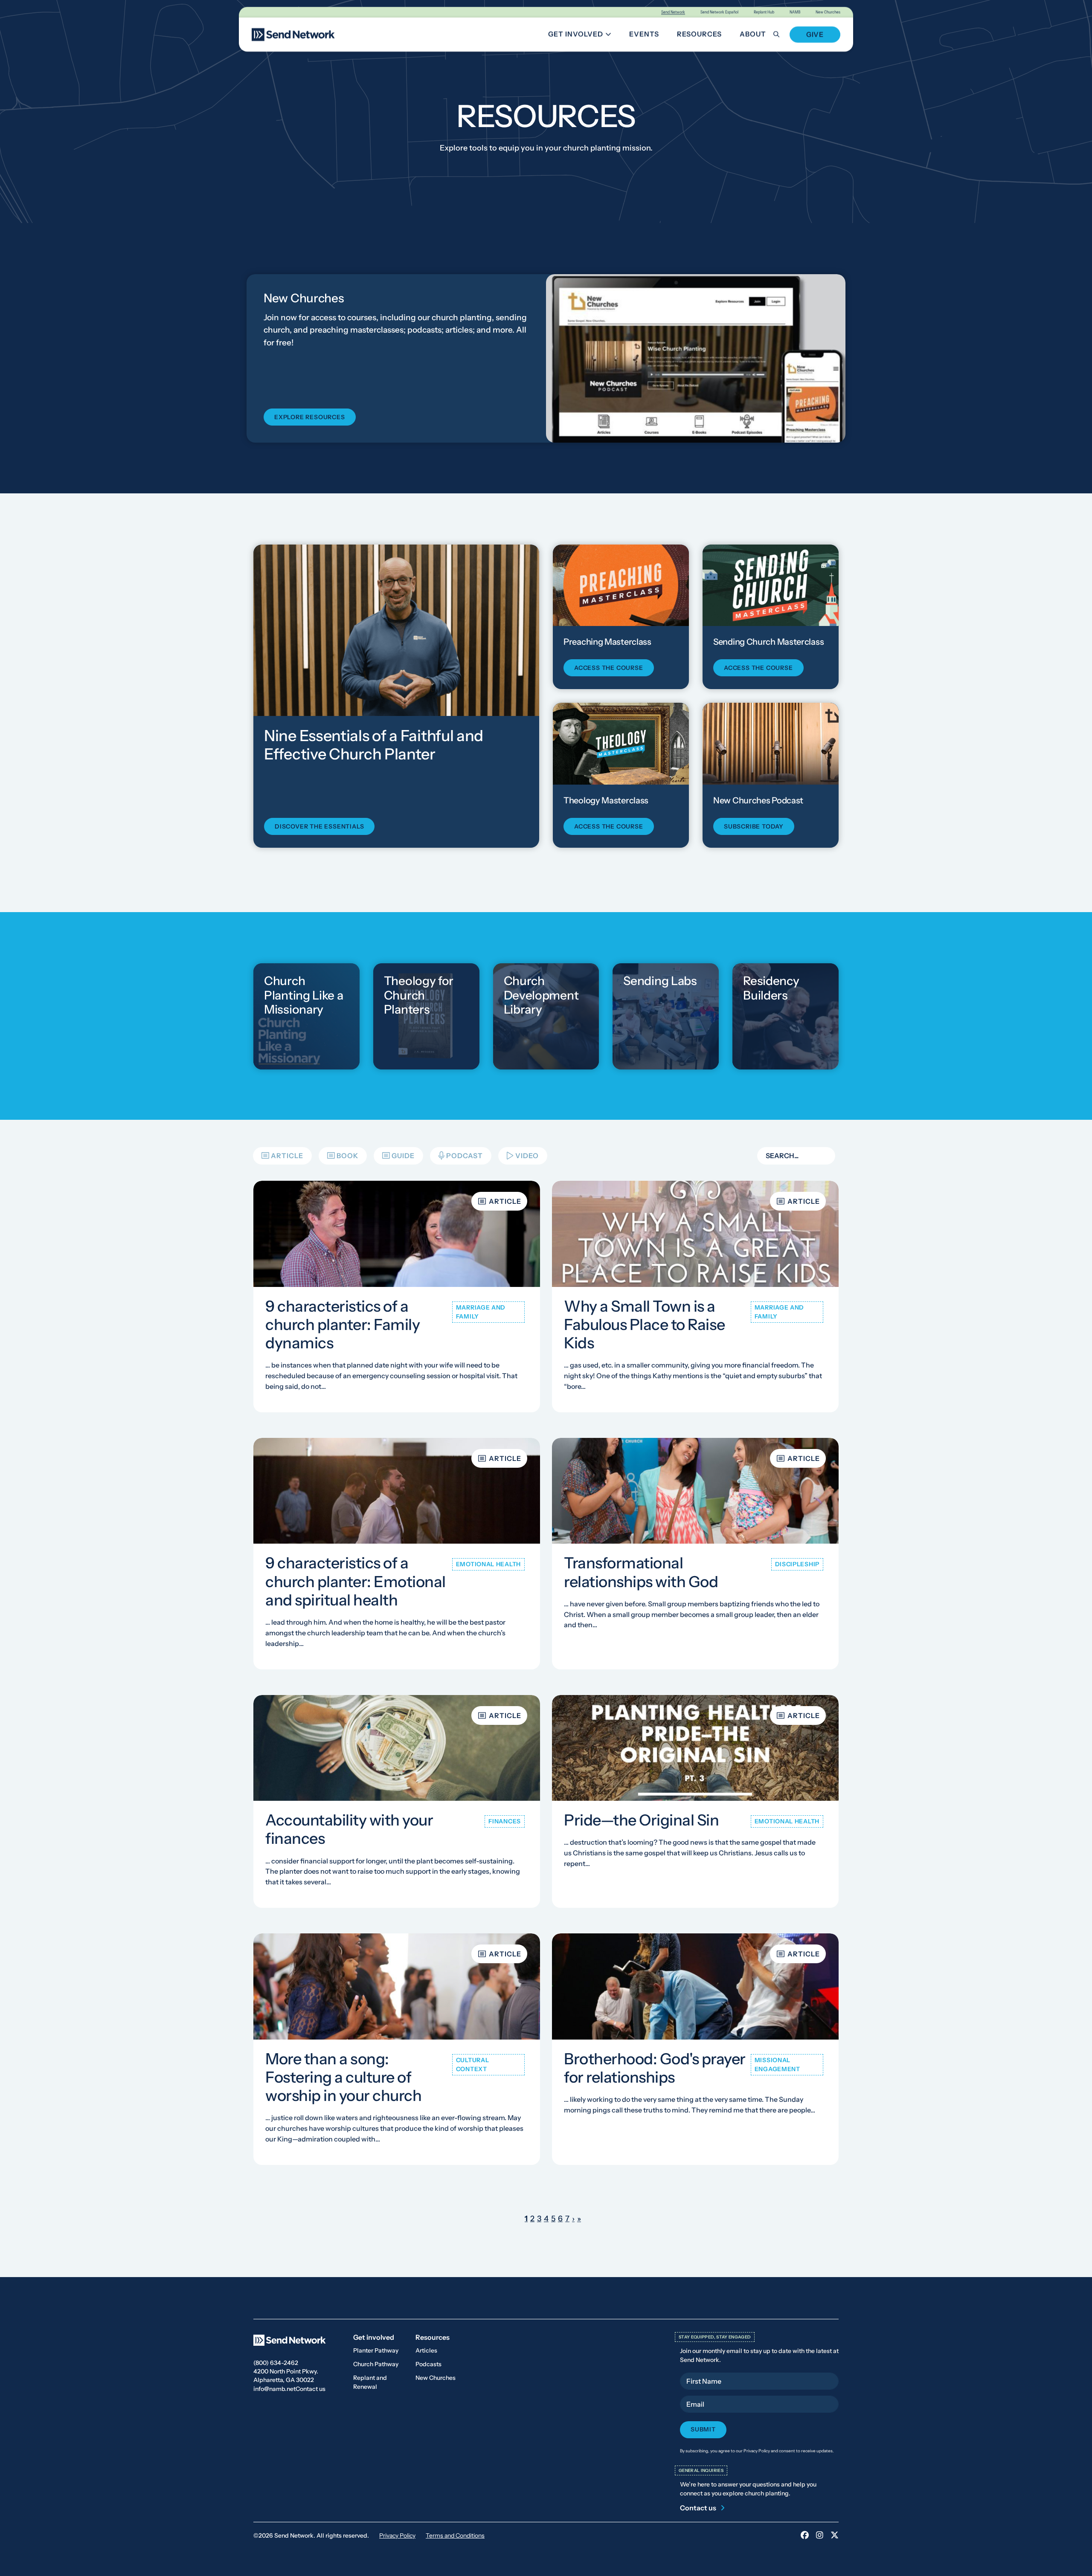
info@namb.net (274, 2389)
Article (287, 1156)
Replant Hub (764, 12)
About (753, 34)
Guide (403, 1156)
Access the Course (609, 668)
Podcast (465, 1156)
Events (644, 34)
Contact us (311, 2389)
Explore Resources (310, 417)
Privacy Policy (397, 2535)
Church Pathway (376, 2364)
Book (347, 1156)
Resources (699, 34)
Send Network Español (719, 12)
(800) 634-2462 (276, 2363)
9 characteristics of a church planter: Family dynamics (343, 1324)
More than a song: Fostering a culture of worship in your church (343, 2077)
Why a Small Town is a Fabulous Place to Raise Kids (645, 1324)
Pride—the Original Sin (641, 1820)
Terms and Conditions (455, 2535)
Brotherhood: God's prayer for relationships (655, 2068)
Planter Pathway (376, 2350)
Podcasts (428, 2364)
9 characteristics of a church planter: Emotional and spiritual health (356, 1582)
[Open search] (781, 34)
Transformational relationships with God (641, 1572)
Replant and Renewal (370, 2382)
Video (527, 1156)
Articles (426, 2350)
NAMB (795, 12)
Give (815, 35)
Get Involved (583, 36)
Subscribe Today (754, 826)
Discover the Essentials (319, 826)
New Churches (828, 12)
